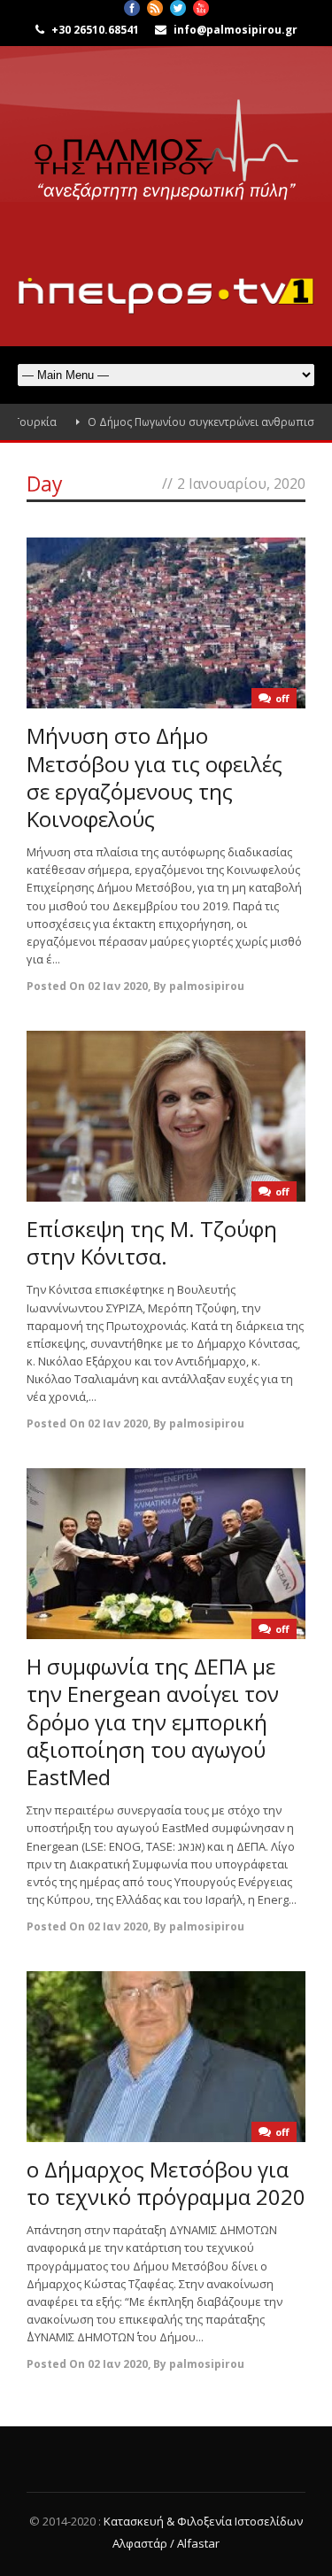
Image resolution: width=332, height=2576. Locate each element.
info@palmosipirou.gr (235, 30)
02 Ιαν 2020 (118, 986)
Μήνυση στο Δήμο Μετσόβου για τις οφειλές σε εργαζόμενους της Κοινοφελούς (154, 777)
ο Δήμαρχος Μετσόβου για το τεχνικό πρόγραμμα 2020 (166, 2183)
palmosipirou (207, 986)
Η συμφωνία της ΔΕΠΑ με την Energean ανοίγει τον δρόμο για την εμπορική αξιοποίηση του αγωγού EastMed (153, 1721)
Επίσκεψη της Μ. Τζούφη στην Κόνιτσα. (152, 1242)
